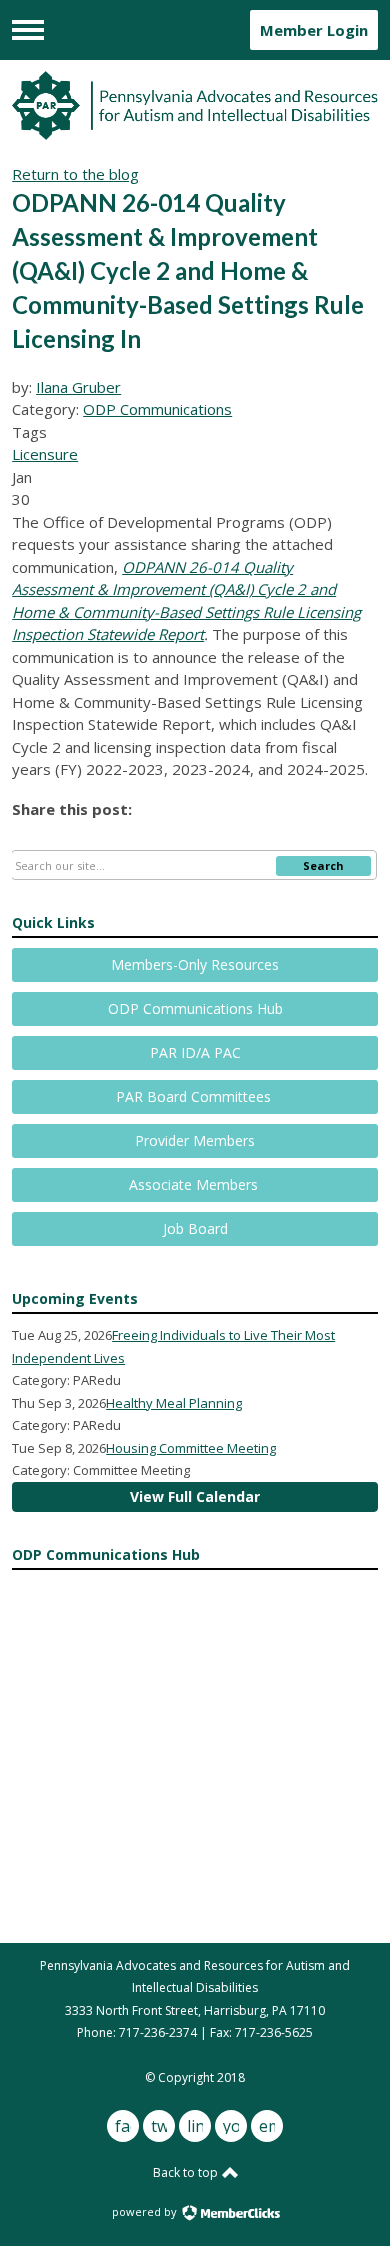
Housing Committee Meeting (191, 1448)
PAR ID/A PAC (195, 1052)
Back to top (187, 2172)
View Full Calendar (195, 1496)
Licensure (45, 454)
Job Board (195, 1228)
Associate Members (195, 1184)
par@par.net (195, 2055)
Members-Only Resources (195, 964)
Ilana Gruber (78, 387)
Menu (28, 30)
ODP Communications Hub (195, 1008)
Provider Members (195, 1140)
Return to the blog (75, 174)
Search (323, 865)
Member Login (314, 30)
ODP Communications (157, 409)
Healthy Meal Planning (174, 1403)
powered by (146, 2211)
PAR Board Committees (195, 1096)
